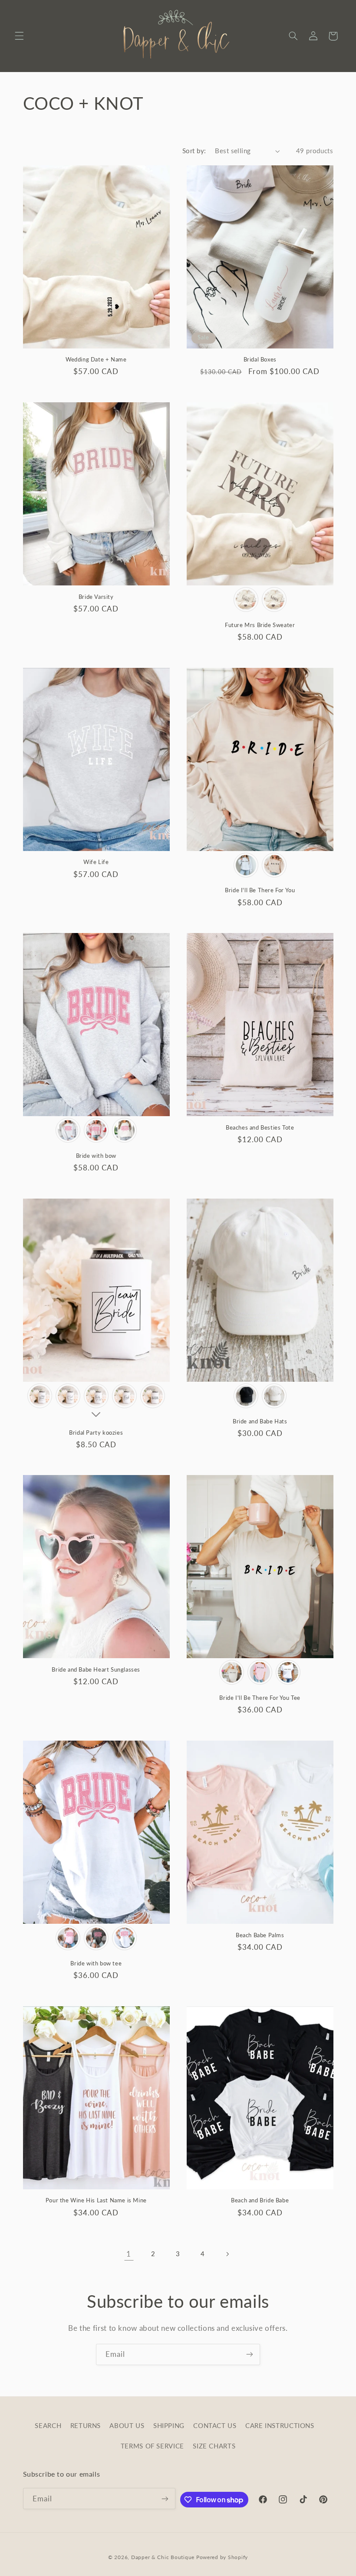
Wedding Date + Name (96, 359)
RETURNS (86, 2425)
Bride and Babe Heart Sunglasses (96, 1669)
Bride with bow (96, 1156)
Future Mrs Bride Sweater (260, 625)
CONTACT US (215, 2425)
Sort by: (194, 151)
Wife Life (96, 862)
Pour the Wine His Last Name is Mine (96, 2200)
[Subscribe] (250, 2354)
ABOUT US (127, 2425)
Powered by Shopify (222, 2557)
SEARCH (48, 2425)
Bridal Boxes (260, 359)
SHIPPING (169, 2425)
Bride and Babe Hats (260, 1421)
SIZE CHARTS (214, 2446)
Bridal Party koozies (96, 1433)
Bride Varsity (96, 597)
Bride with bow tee (96, 1963)
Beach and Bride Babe (260, 2200)
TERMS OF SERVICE (152, 2446)
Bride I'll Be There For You (260, 890)
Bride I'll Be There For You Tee (260, 1698)
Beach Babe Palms (260, 1935)
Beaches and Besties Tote (260, 1127)
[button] (19, 36)
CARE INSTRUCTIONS (280, 2425)
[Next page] (227, 2254)
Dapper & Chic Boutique (163, 2557)
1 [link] (129, 2254)
